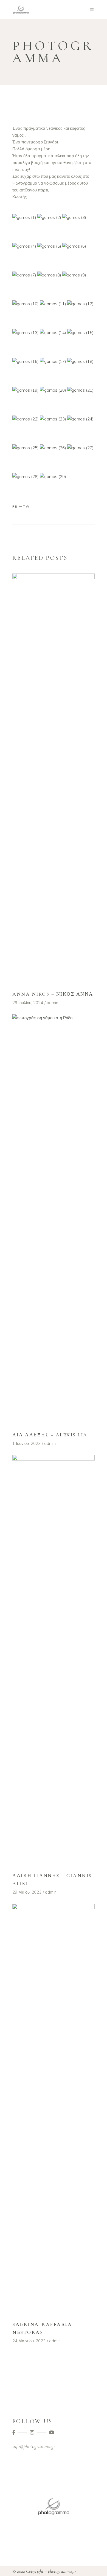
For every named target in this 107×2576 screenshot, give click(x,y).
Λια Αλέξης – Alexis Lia (50, 1435)
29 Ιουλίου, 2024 (28, 1003)
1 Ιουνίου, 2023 (26, 1443)
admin (52, 1003)
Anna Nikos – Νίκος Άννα (53, 994)
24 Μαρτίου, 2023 (29, 2341)
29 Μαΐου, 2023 (27, 1892)
